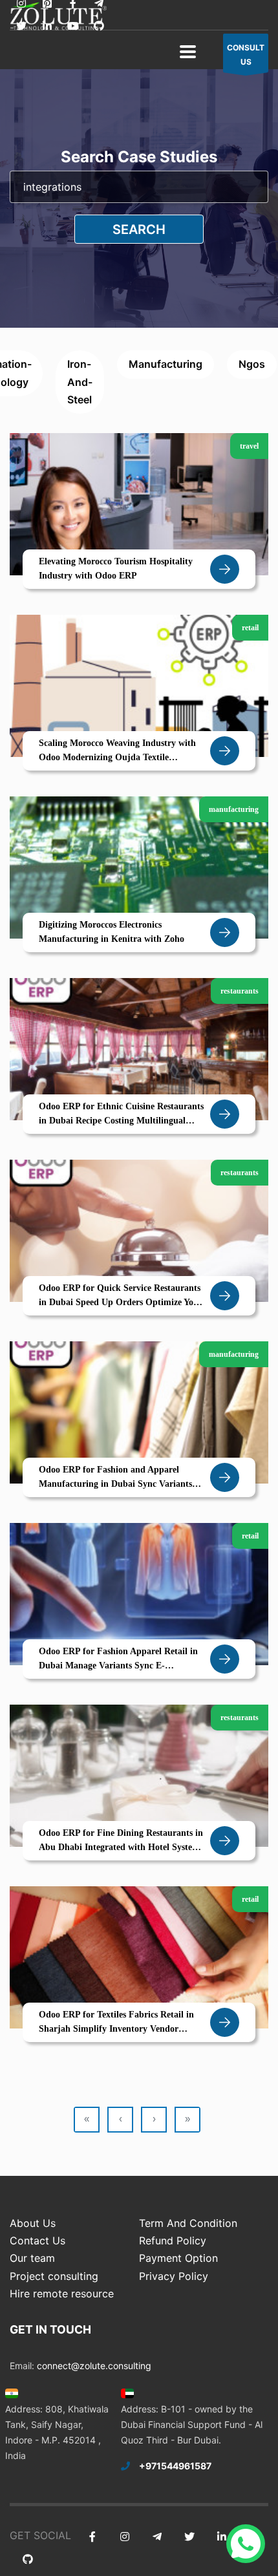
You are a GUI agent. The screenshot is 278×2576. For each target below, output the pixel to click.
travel (249, 446)
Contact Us (37, 2241)
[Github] (99, 26)
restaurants (240, 991)
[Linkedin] (47, 26)
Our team (32, 2258)
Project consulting (54, 2276)
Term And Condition (188, 2223)
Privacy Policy (174, 2276)
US (246, 55)
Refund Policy (173, 2241)
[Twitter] (21, 26)
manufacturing (166, 364)
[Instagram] (124, 2537)
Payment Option (178, 2258)
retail (250, 628)
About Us (33, 2223)
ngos (252, 364)
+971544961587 (175, 2466)
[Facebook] (92, 2537)
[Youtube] (73, 26)
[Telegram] (157, 2537)
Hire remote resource (62, 2294)
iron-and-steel (80, 381)
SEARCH (139, 229)
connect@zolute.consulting (94, 2366)
